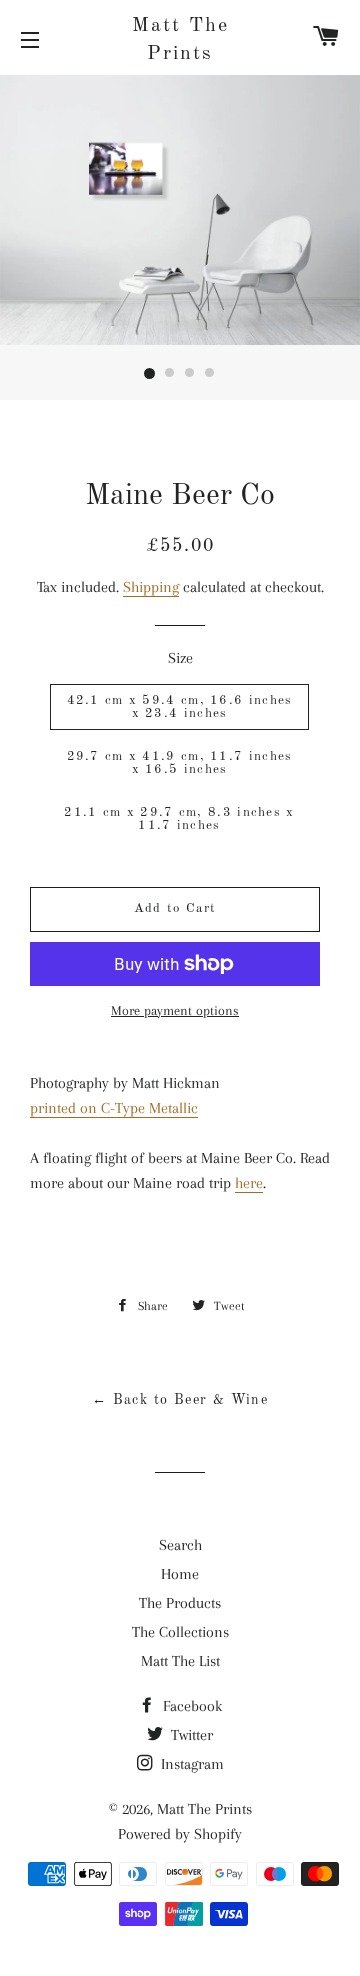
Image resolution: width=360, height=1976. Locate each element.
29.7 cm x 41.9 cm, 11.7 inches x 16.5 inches (180, 763)
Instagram (190, 1764)
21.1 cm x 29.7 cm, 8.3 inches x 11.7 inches (179, 819)
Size (180, 658)
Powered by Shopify (180, 1834)
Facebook (190, 1706)
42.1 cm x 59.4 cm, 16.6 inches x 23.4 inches (180, 707)
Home (180, 1574)
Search (180, 1545)
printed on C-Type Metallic (114, 1108)
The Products (180, 1603)
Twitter (190, 1735)
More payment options (175, 1010)
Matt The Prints (180, 40)
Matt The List (180, 1661)
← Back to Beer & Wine (180, 1400)
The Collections (180, 1632)
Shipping (151, 587)
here (249, 1183)
